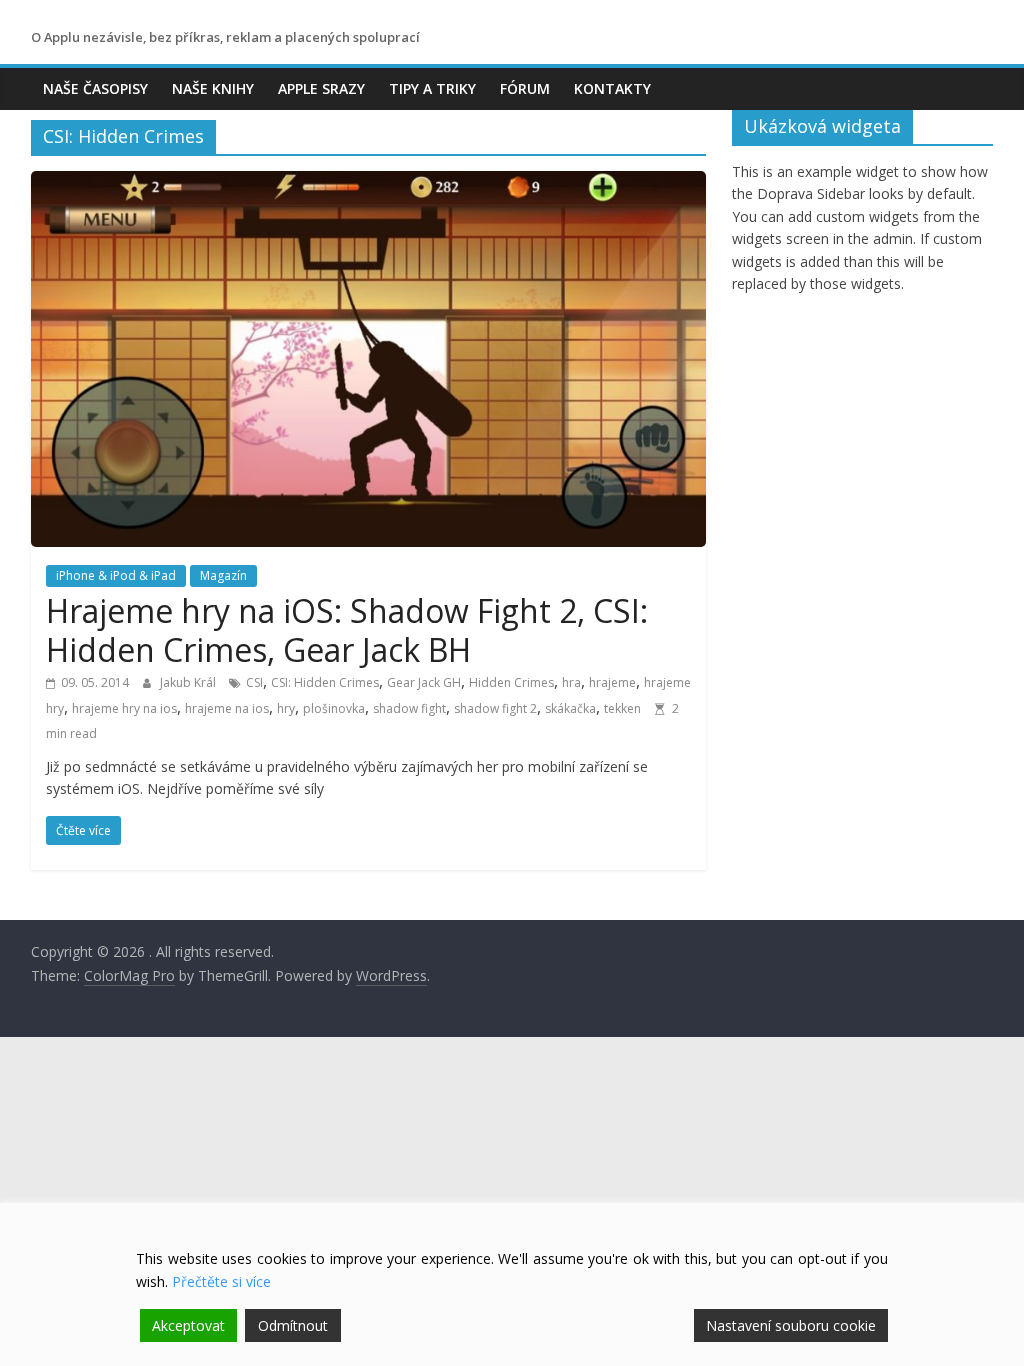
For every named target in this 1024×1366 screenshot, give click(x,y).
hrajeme (612, 682)
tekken (622, 708)
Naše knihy (213, 88)
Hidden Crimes (511, 682)
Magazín (223, 575)
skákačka (570, 708)
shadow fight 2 (495, 708)
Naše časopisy (95, 88)
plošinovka (334, 708)
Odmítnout (293, 1325)
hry (286, 708)
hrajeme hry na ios (124, 708)
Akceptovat (188, 1325)
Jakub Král (189, 682)
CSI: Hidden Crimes (325, 682)
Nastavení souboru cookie (791, 1325)
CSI (254, 682)
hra (571, 682)
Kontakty (612, 88)
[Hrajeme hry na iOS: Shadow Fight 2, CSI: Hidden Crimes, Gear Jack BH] (368, 183)
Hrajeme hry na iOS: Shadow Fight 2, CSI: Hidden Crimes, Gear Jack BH (347, 629)
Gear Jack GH (424, 682)
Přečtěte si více (221, 1281)
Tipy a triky (432, 88)
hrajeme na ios (227, 708)
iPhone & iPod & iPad (116, 575)
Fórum (525, 88)
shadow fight (409, 708)
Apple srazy (321, 88)
